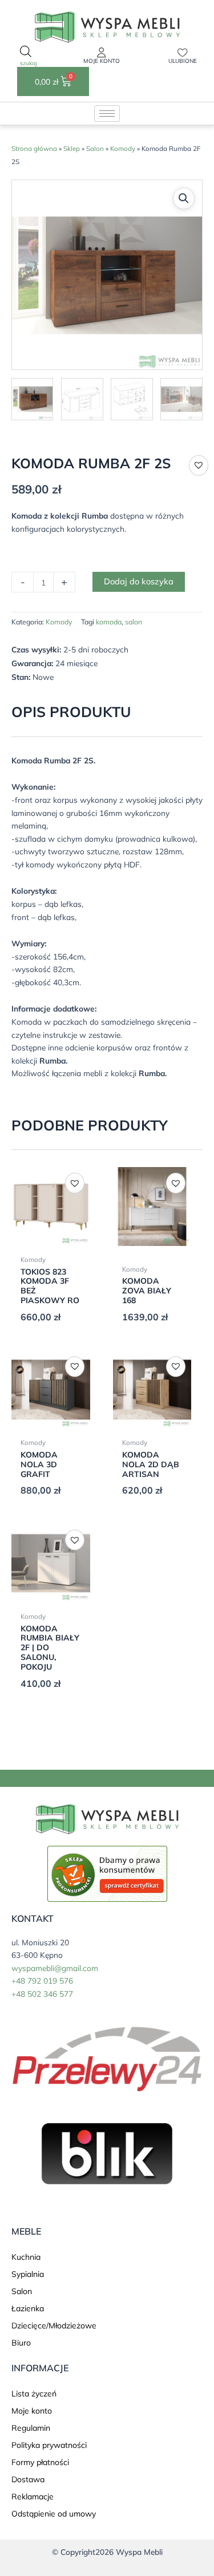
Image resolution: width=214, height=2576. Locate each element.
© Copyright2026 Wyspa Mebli (107, 2552)
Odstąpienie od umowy (54, 2514)
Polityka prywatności (49, 2445)
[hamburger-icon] (107, 114)
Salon (95, 148)
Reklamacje (33, 2497)
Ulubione (183, 61)
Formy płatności (40, 2462)
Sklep (72, 148)
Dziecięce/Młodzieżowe (54, 2326)
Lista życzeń (34, 2394)
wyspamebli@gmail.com (55, 1968)
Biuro (21, 2343)
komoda (109, 622)
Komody (123, 148)
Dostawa (28, 2479)
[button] (184, 198)
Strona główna (34, 148)
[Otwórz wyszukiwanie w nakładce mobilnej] (26, 57)
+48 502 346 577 (42, 1994)
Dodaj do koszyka (139, 581)
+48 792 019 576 (42, 1980)
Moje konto (102, 61)
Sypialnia (28, 2274)
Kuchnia (26, 2257)
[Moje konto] (102, 53)
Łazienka (28, 2308)
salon (134, 622)
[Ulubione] (183, 53)
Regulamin (31, 2428)
